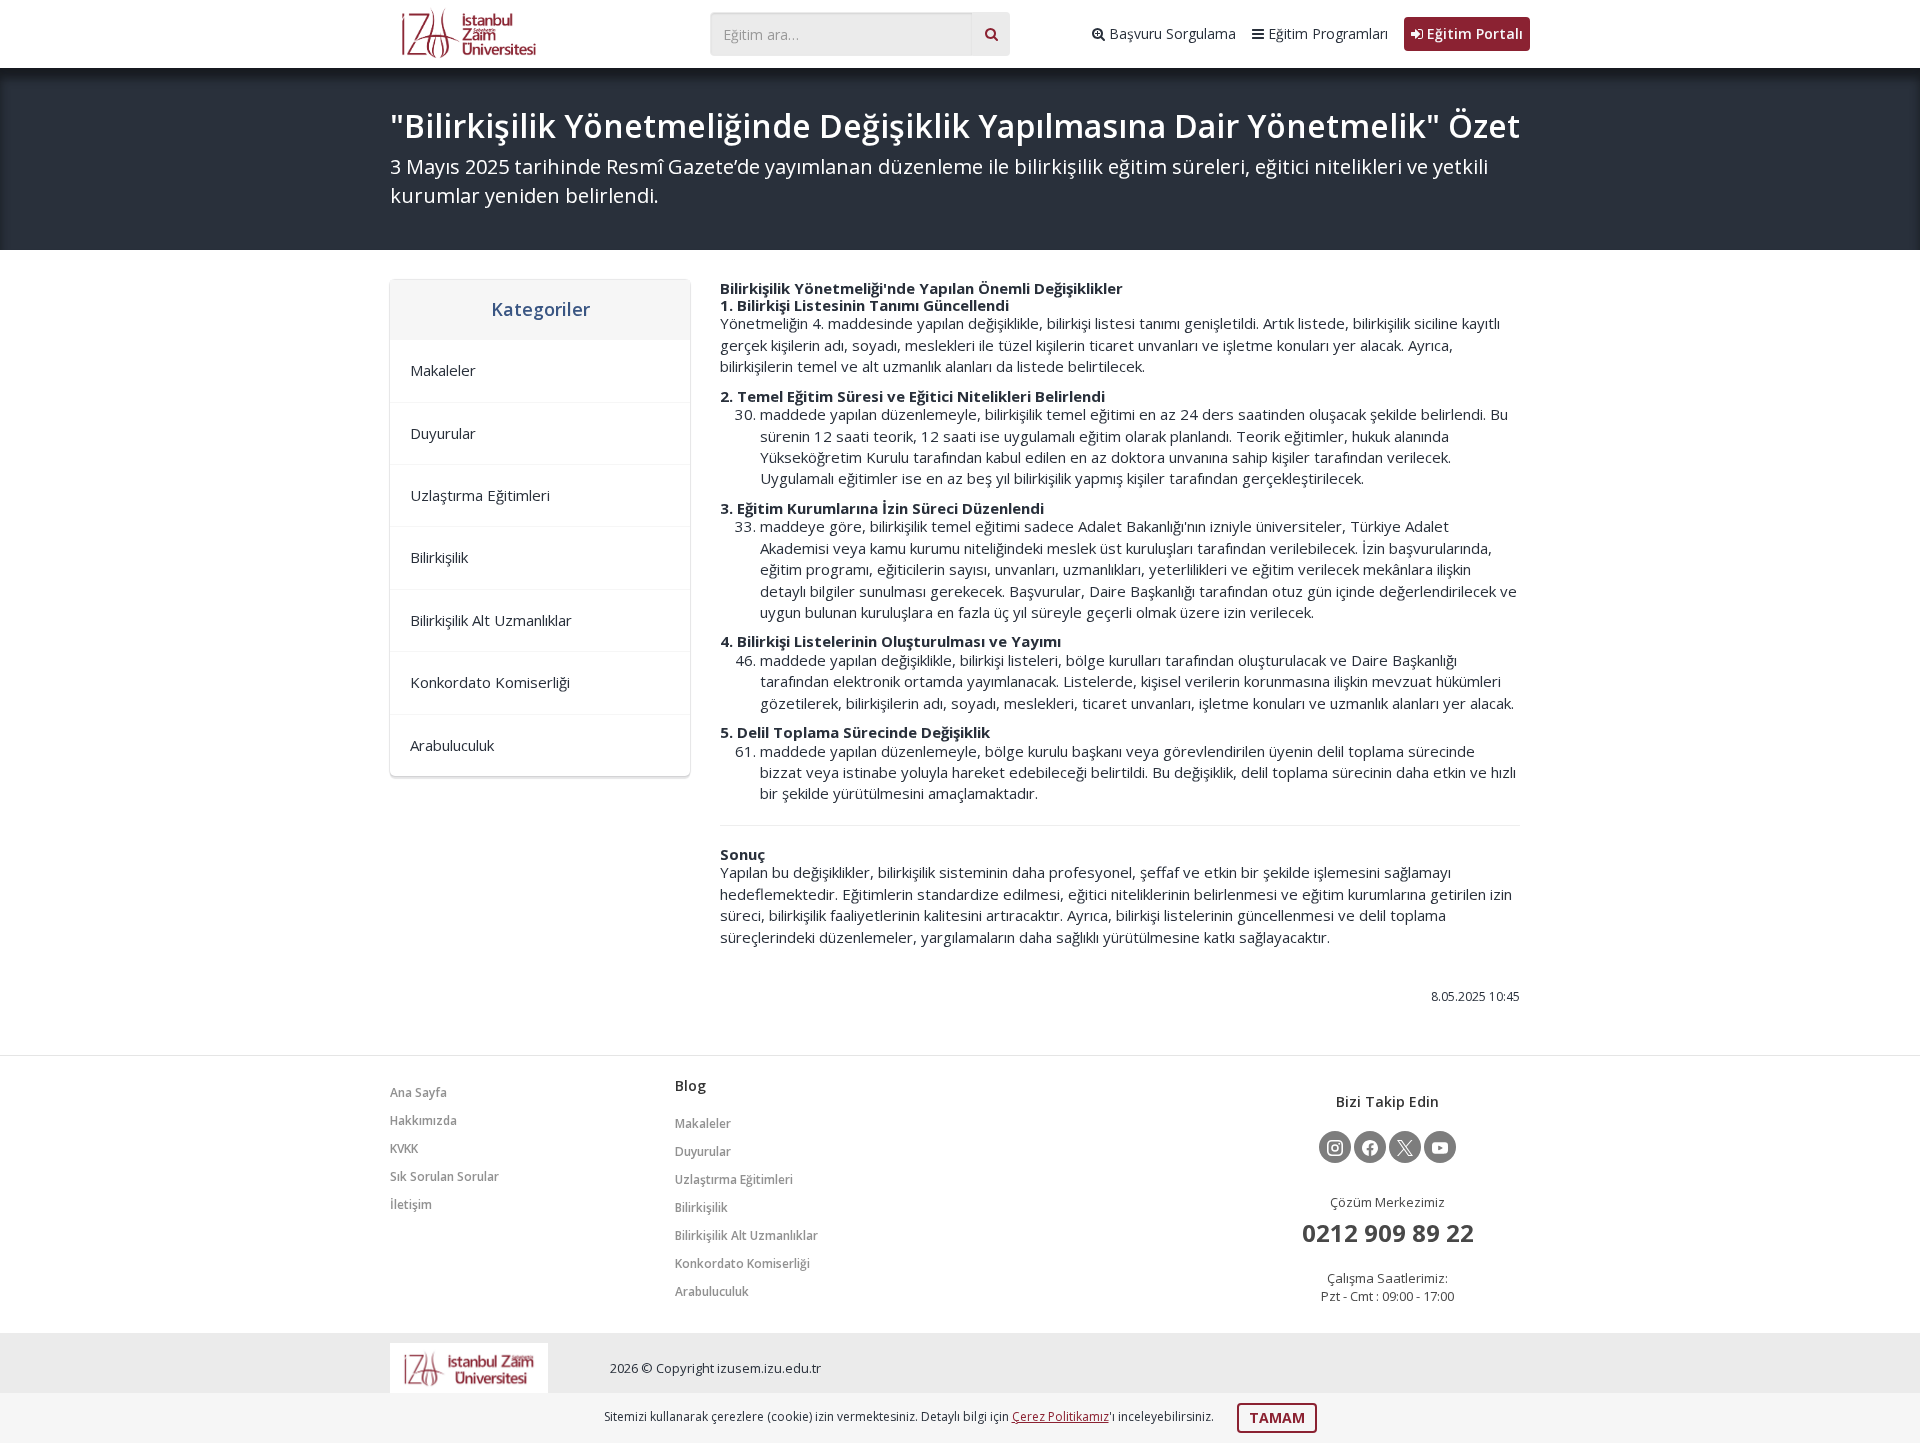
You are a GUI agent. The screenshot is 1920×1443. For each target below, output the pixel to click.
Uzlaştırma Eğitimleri (480, 495)
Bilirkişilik (439, 557)
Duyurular (443, 433)
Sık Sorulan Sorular (444, 1176)
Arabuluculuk (452, 745)
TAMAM (1277, 1417)
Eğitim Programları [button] (1326, 33)
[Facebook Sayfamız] (1370, 1147)
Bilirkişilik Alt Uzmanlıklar (491, 620)
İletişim (411, 1204)
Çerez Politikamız (1060, 1416)
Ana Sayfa (418, 1092)
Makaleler (443, 370)
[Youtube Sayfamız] (1440, 1147)
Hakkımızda (423, 1120)
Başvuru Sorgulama (1170, 33)
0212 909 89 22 (1388, 1232)
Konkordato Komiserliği (490, 682)
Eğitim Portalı (1473, 33)
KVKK (404, 1148)
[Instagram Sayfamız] (1335, 1147)
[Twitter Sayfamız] (1405, 1147)
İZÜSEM (540, 31)
